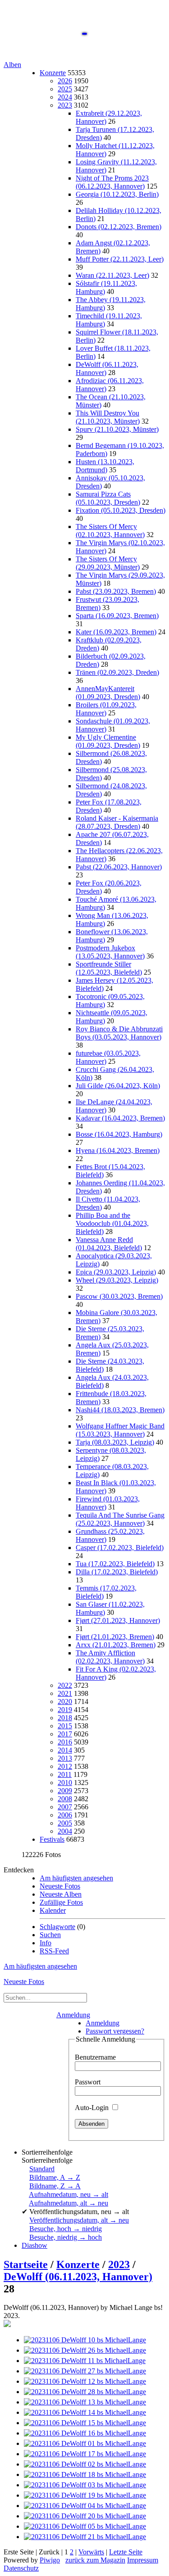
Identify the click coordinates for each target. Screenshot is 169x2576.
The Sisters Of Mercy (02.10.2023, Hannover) (110, 531)
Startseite (26, 2264)
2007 (65, 1807)
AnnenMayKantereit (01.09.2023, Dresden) (108, 693)
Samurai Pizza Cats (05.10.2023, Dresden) (108, 498)
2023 (65, 105)
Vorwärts (91, 2552)
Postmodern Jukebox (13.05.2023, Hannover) (110, 952)
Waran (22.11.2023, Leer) (112, 275)
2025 (65, 89)
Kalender (53, 1910)
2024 (65, 97)
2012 (65, 1766)
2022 (65, 1685)
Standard (42, 2169)
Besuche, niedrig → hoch (66, 2237)
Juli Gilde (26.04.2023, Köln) (118, 1086)
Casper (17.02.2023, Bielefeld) (120, 1548)
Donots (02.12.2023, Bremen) (119, 227)
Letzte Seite (126, 2552)
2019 (65, 1710)
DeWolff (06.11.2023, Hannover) (78, 2277)
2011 (65, 1774)
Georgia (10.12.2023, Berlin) (117, 194)
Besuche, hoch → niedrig (66, 2229)
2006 (65, 1815)
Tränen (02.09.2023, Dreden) (117, 672)
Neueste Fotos (60, 1886)
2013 (65, 1758)
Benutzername (95, 2057)
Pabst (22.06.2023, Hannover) (119, 867)
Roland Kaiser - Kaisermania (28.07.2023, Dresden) (117, 822)
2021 (65, 1693)
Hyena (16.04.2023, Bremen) (118, 1150)
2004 (65, 1831)
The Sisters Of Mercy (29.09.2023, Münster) (108, 563)
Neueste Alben (61, 1894)
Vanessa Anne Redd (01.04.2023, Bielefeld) (109, 1244)
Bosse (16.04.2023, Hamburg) (119, 1134)
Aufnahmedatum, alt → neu (69, 2203)
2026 (65, 81)
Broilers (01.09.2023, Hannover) (106, 709)
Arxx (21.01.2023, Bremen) (116, 1645)
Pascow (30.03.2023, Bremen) (119, 1296)
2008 (65, 1799)
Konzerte (53, 73)
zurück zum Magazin (95, 2560)
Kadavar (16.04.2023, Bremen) (120, 1118)
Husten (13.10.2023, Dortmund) (105, 466)
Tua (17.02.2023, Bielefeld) (115, 1564)
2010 (65, 1783)
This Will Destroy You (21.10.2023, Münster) (108, 417)
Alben (12, 65)
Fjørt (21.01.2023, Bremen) (115, 1637)
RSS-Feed (54, 1951)
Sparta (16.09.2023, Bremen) (117, 616)
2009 (65, 1791)
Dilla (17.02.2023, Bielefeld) (117, 1572)
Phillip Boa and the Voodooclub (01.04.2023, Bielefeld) (112, 1223)
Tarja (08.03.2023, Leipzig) (115, 1442)
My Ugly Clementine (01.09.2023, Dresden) (108, 741)
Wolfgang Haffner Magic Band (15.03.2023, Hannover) (120, 1430)
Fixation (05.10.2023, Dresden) (121, 510)
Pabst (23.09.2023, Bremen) (116, 591)
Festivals (52, 1839)
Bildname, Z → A (55, 2186)
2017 (65, 1734)
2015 (65, 1726)
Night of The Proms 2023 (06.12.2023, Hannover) (112, 182)
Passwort (88, 2082)
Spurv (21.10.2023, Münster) (117, 429)
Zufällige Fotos (61, 1902)
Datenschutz (21, 2568)
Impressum (143, 2560)
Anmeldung (73, 2015)
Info (46, 1943)
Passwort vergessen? (115, 2031)
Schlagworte (57, 1927)
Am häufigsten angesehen (76, 1878)
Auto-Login (93, 2108)
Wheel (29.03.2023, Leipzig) (117, 1280)
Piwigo (50, 2560)
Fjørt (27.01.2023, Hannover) (118, 1620)
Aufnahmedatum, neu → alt (69, 2194)
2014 (65, 1750)
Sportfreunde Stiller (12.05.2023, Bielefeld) (109, 968)
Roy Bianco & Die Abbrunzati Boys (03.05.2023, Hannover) (119, 1033)
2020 (65, 1702)
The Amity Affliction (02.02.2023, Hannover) (110, 1657)
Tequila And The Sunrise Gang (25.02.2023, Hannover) (120, 1519)
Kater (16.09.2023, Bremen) (116, 632)
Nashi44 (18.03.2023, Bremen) (120, 1410)
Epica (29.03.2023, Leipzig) (116, 1272)
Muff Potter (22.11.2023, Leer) (120, 259)
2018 (65, 1718)
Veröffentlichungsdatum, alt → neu (79, 2220)
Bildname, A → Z (55, 2177)
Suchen (50, 1935)
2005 (65, 1823)
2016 (65, 1742)
